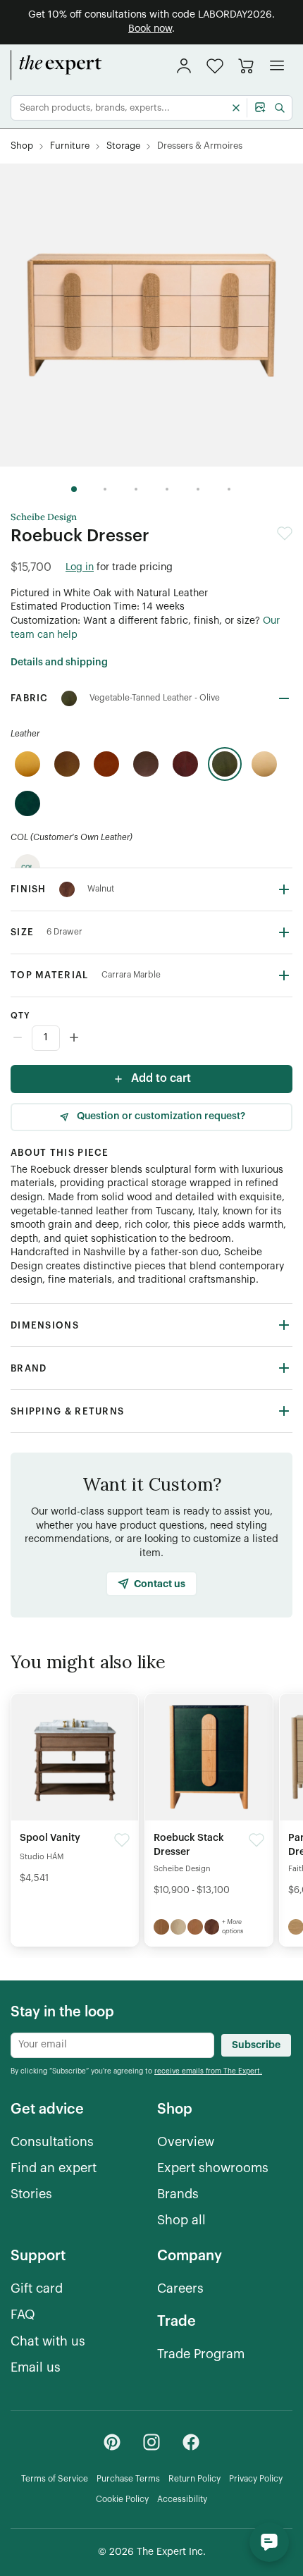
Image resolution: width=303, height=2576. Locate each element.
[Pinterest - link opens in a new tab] (112, 2442)
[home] (56, 66)
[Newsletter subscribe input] (112, 2045)
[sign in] (184, 66)
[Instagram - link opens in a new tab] (151, 2442)
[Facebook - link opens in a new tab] (191, 2442)
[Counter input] (151, 1038)
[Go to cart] (246, 66)
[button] (215, 66)
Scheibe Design (44, 517)
